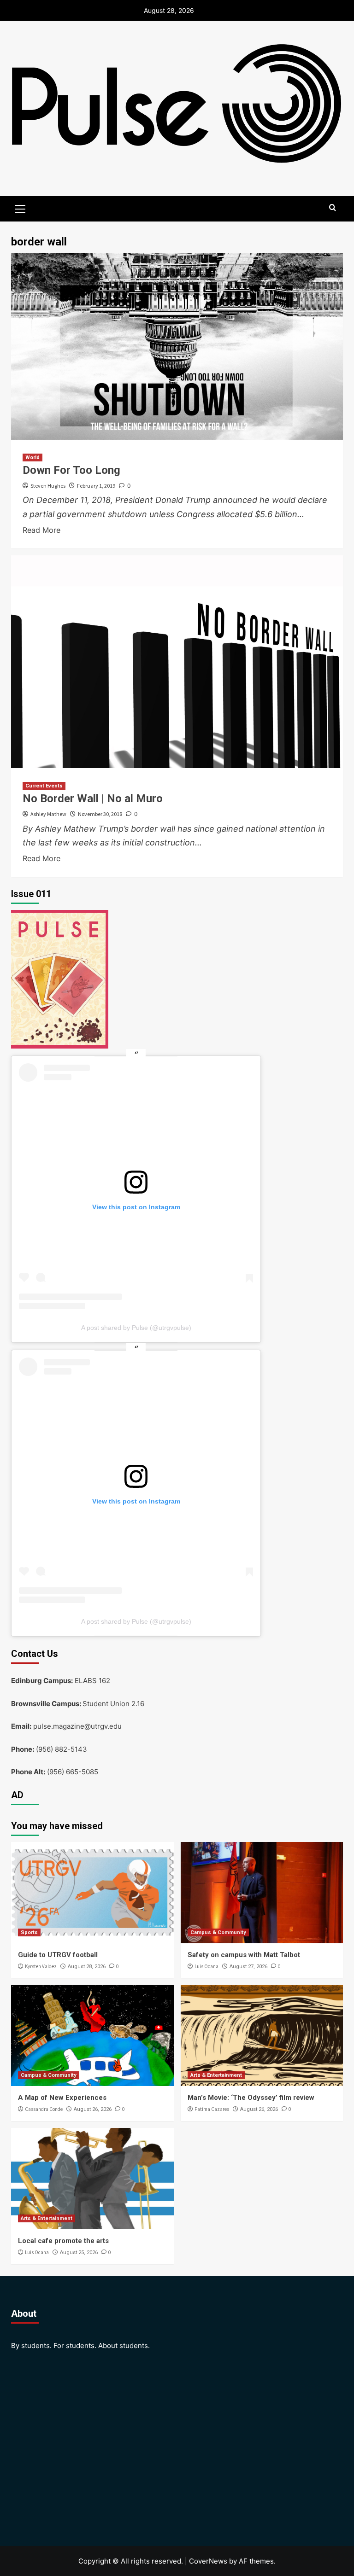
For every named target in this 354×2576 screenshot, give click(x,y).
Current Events (44, 786)
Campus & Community (218, 1932)
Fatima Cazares (212, 2109)
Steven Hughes (48, 486)
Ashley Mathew (48, 814)
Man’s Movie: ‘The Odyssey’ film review (251, 2098)
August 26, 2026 (93, 2109)
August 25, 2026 (79, 2253)
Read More (41, 530)
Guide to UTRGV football (58, 1955)
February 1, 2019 (96, 486)
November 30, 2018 (100, 814)
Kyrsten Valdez (41, 1966)
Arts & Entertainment (216, 2075)
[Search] (333, 208)
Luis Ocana (206, 1966)
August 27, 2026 (248, 1967)
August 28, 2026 (87, 1967)
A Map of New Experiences (62, 2098)
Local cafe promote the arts (63, 2241)
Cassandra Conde (44, 2109)
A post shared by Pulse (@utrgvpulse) (136, 1328)
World (32, 458)
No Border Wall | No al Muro (93, 798)
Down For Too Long (71, 470)
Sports (29, 1932)
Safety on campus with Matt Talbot (245, 1955)
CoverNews (208, 2561)
